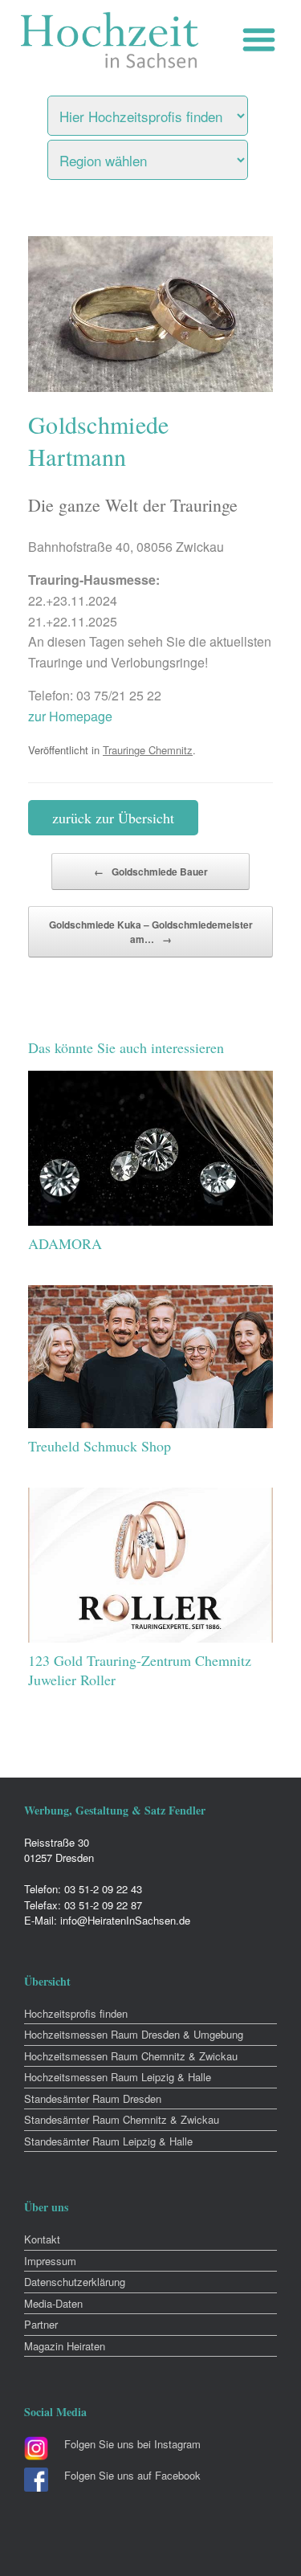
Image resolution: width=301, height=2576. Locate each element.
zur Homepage (70, 716)
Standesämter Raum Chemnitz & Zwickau (122, 2119)
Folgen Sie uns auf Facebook (132, 2475)
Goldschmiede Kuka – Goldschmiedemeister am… (151, 932)
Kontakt (42, 2239)
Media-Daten (53, 2303)
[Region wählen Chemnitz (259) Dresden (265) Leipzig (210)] (168, 156)
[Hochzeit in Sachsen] (110, 40)
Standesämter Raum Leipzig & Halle (108, 2141)
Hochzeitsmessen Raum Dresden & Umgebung (134, 2034)
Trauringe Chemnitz (148, 750)
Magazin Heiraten (65, 2346)
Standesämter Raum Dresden (93, 2098)
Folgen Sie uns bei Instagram (132, 2444)
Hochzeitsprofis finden (76, 2013)
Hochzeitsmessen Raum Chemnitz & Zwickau (131, 2056)
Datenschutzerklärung (75, 2282)
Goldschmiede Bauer (151, 872)
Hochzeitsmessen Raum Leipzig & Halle (118, 2077)
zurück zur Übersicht (113, 818)
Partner (41, 2324)
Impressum (50, 2261)
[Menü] (263, 40)
